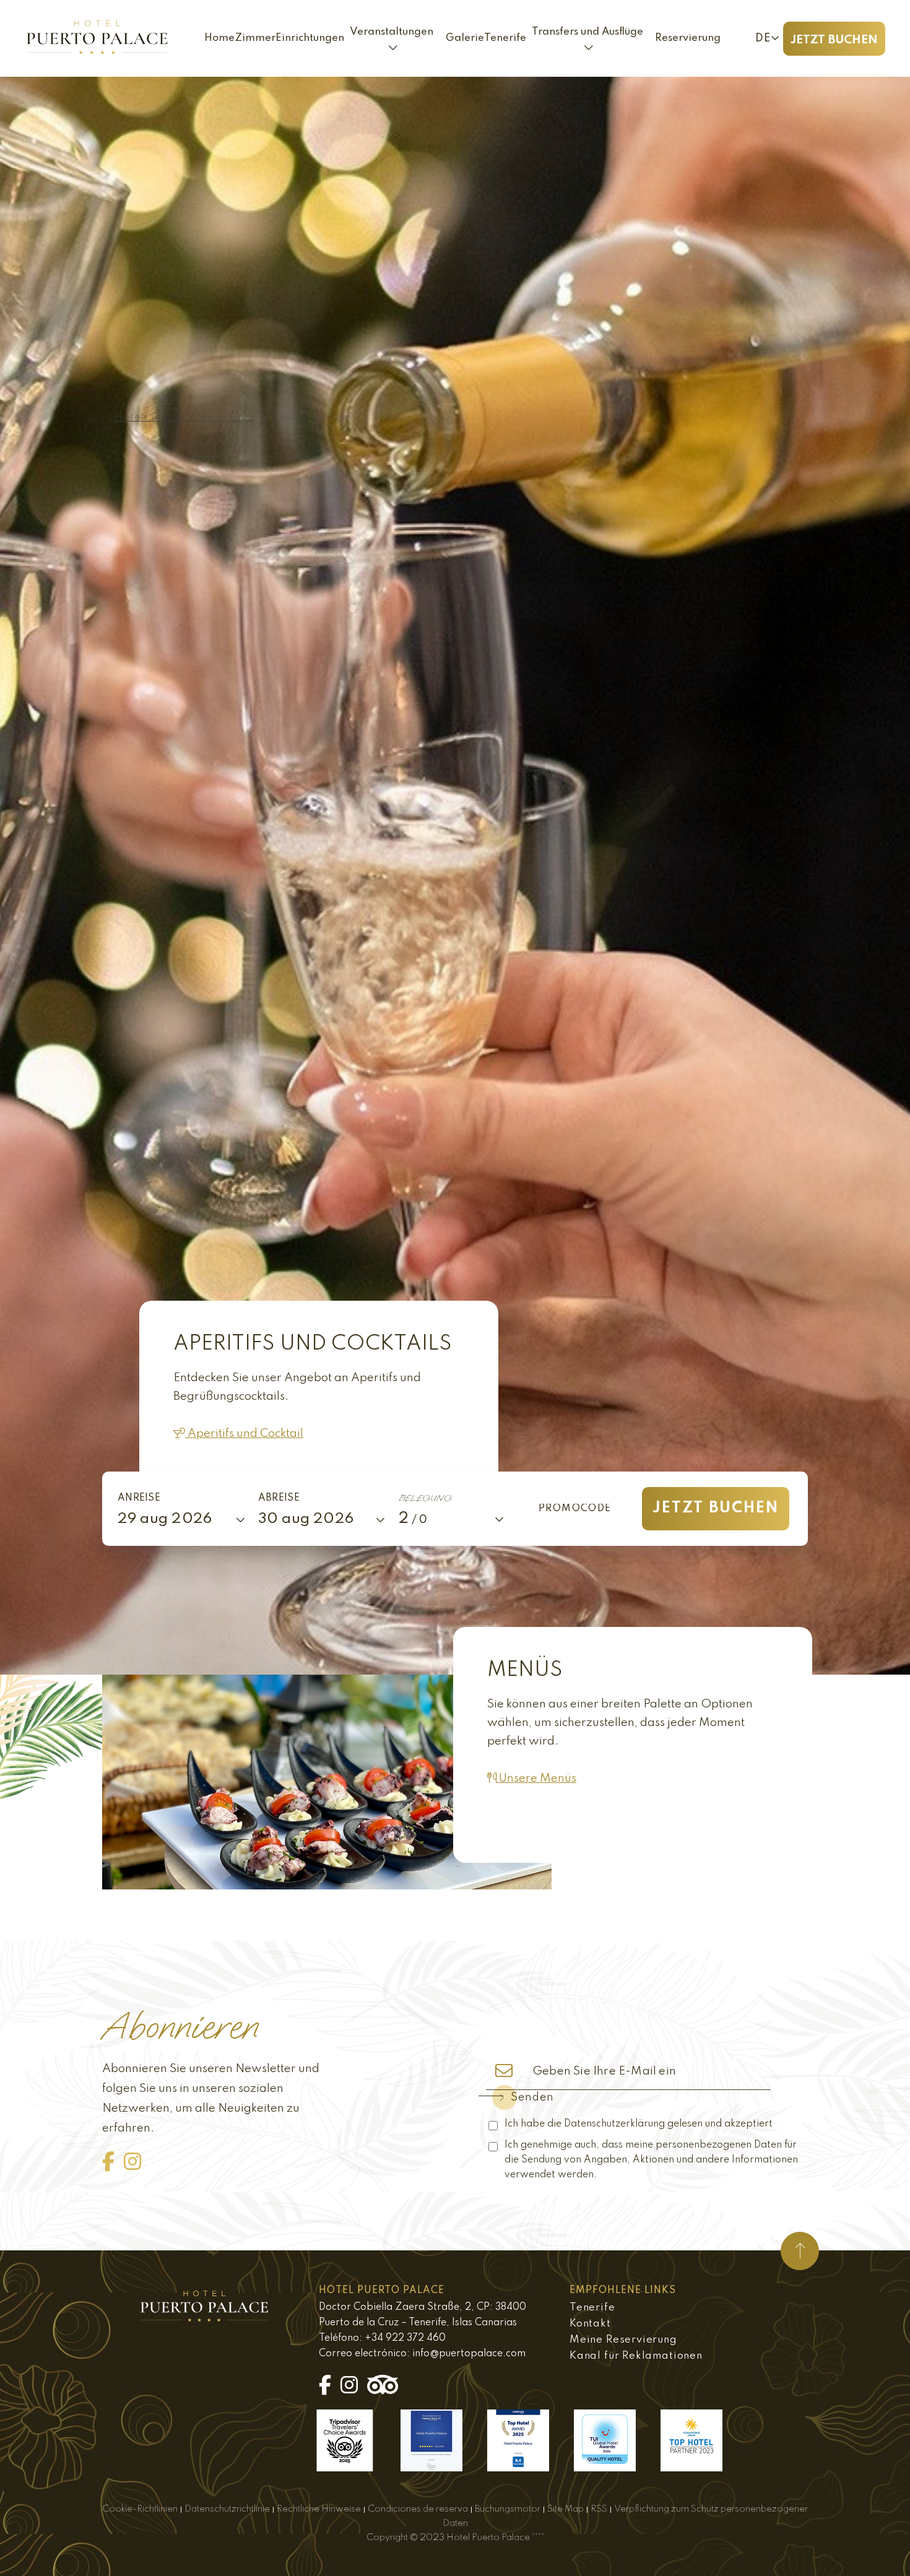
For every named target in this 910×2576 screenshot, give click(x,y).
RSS (599, 2509)
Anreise (139, 1498)
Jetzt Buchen (834, 40)
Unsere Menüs (536, 1778)
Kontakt (590, 2324)
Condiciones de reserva (418, 2509)
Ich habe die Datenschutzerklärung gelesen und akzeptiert (639, 2124)
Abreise (279, 1498)
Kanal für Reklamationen (636, 2356)
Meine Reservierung (623, 2340)
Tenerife (592, 2308)
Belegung (425, 1498)
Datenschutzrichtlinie (227, 2509)
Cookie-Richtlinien (140, 2509)
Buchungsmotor (508, 2509)
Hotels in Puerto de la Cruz (184, 418)
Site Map (565, 2509)
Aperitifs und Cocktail (244, 1433)
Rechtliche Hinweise (319, 2509)
